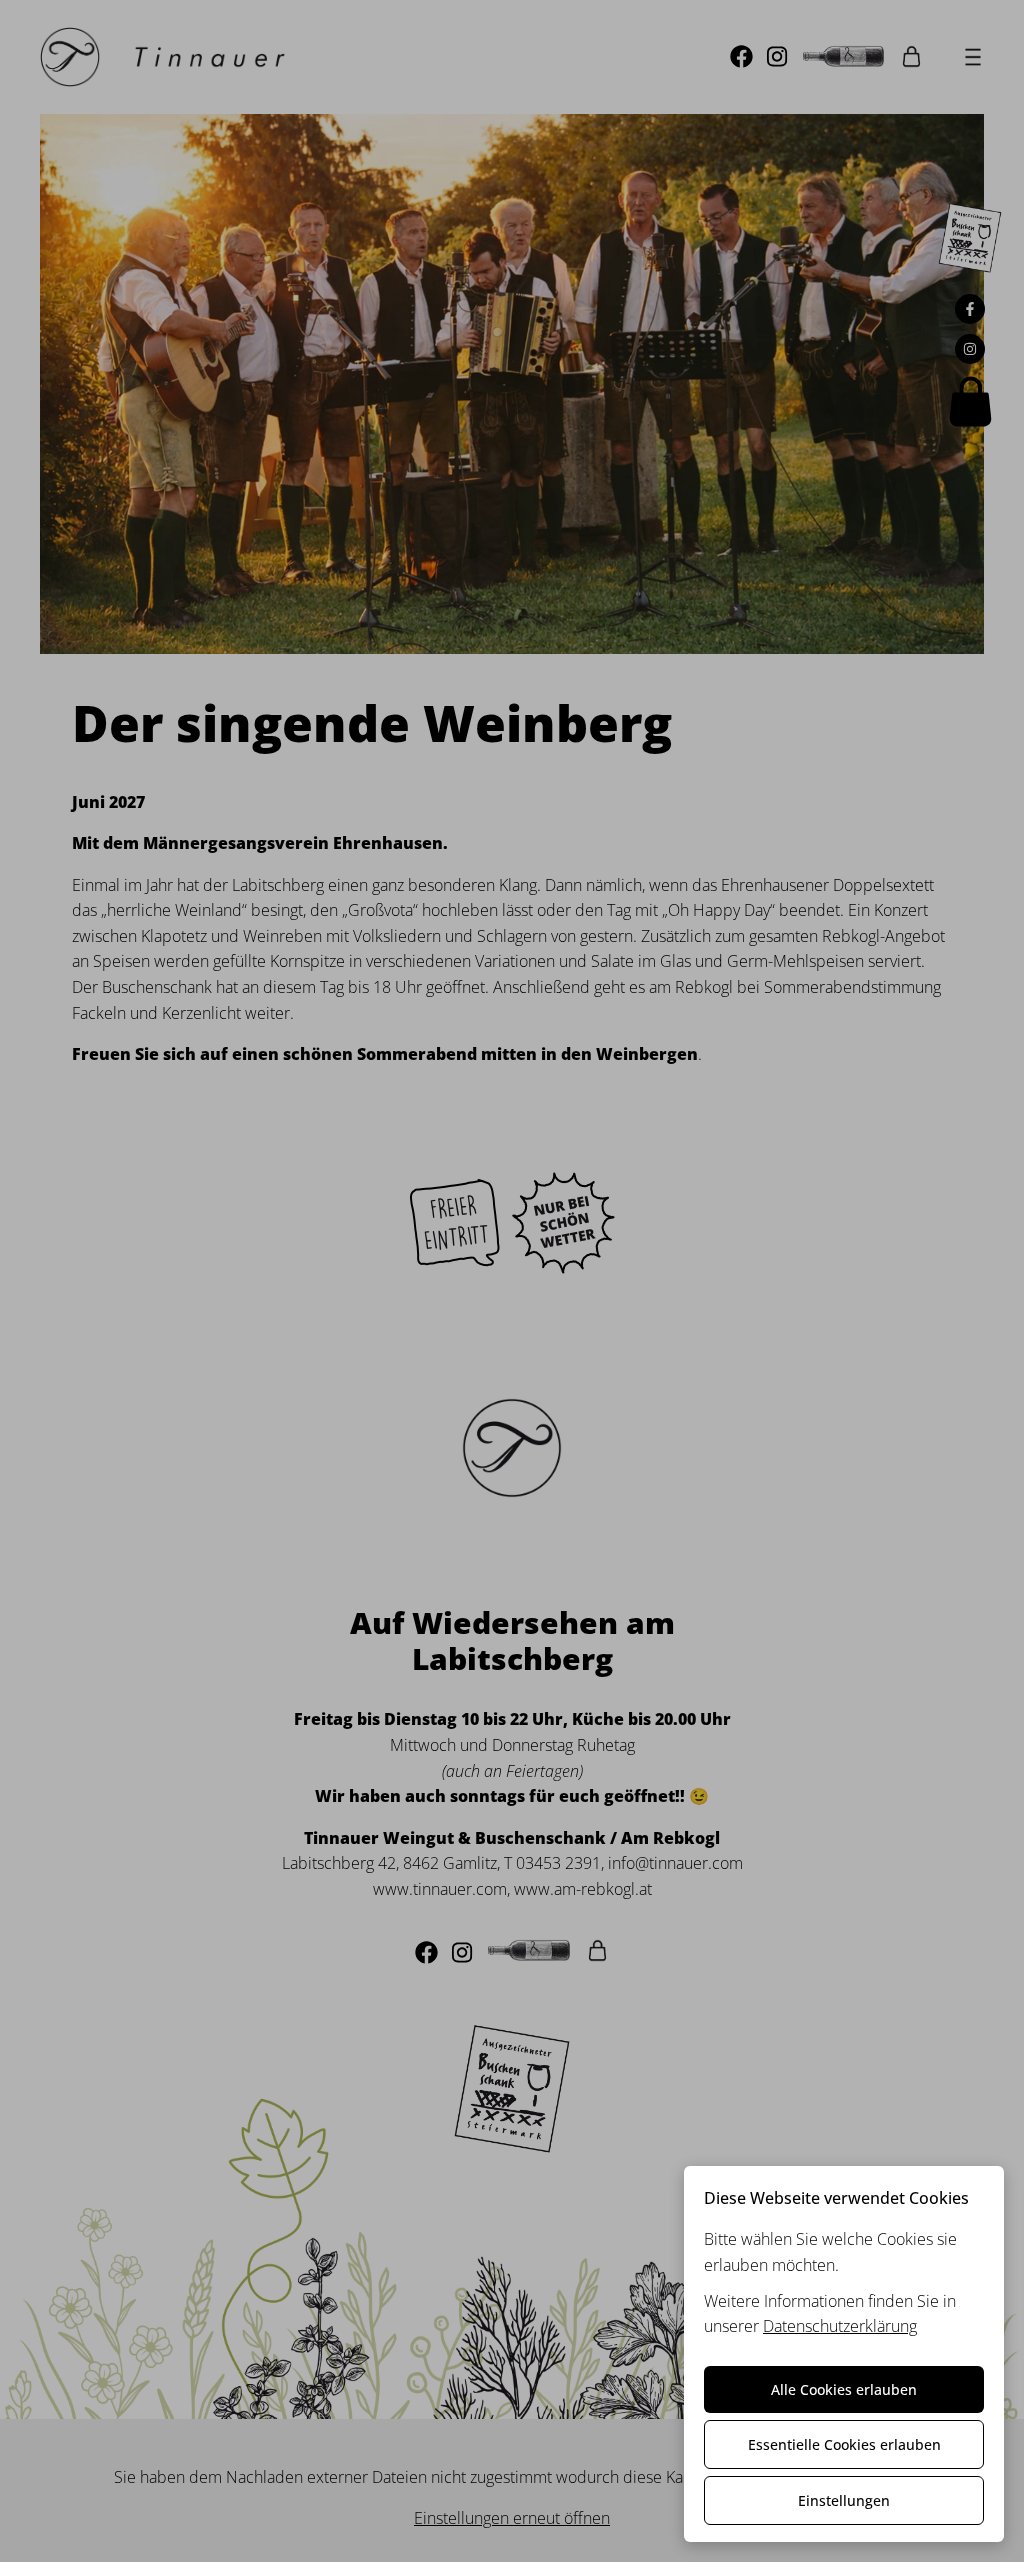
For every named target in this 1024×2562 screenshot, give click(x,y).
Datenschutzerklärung (840, 2326)
